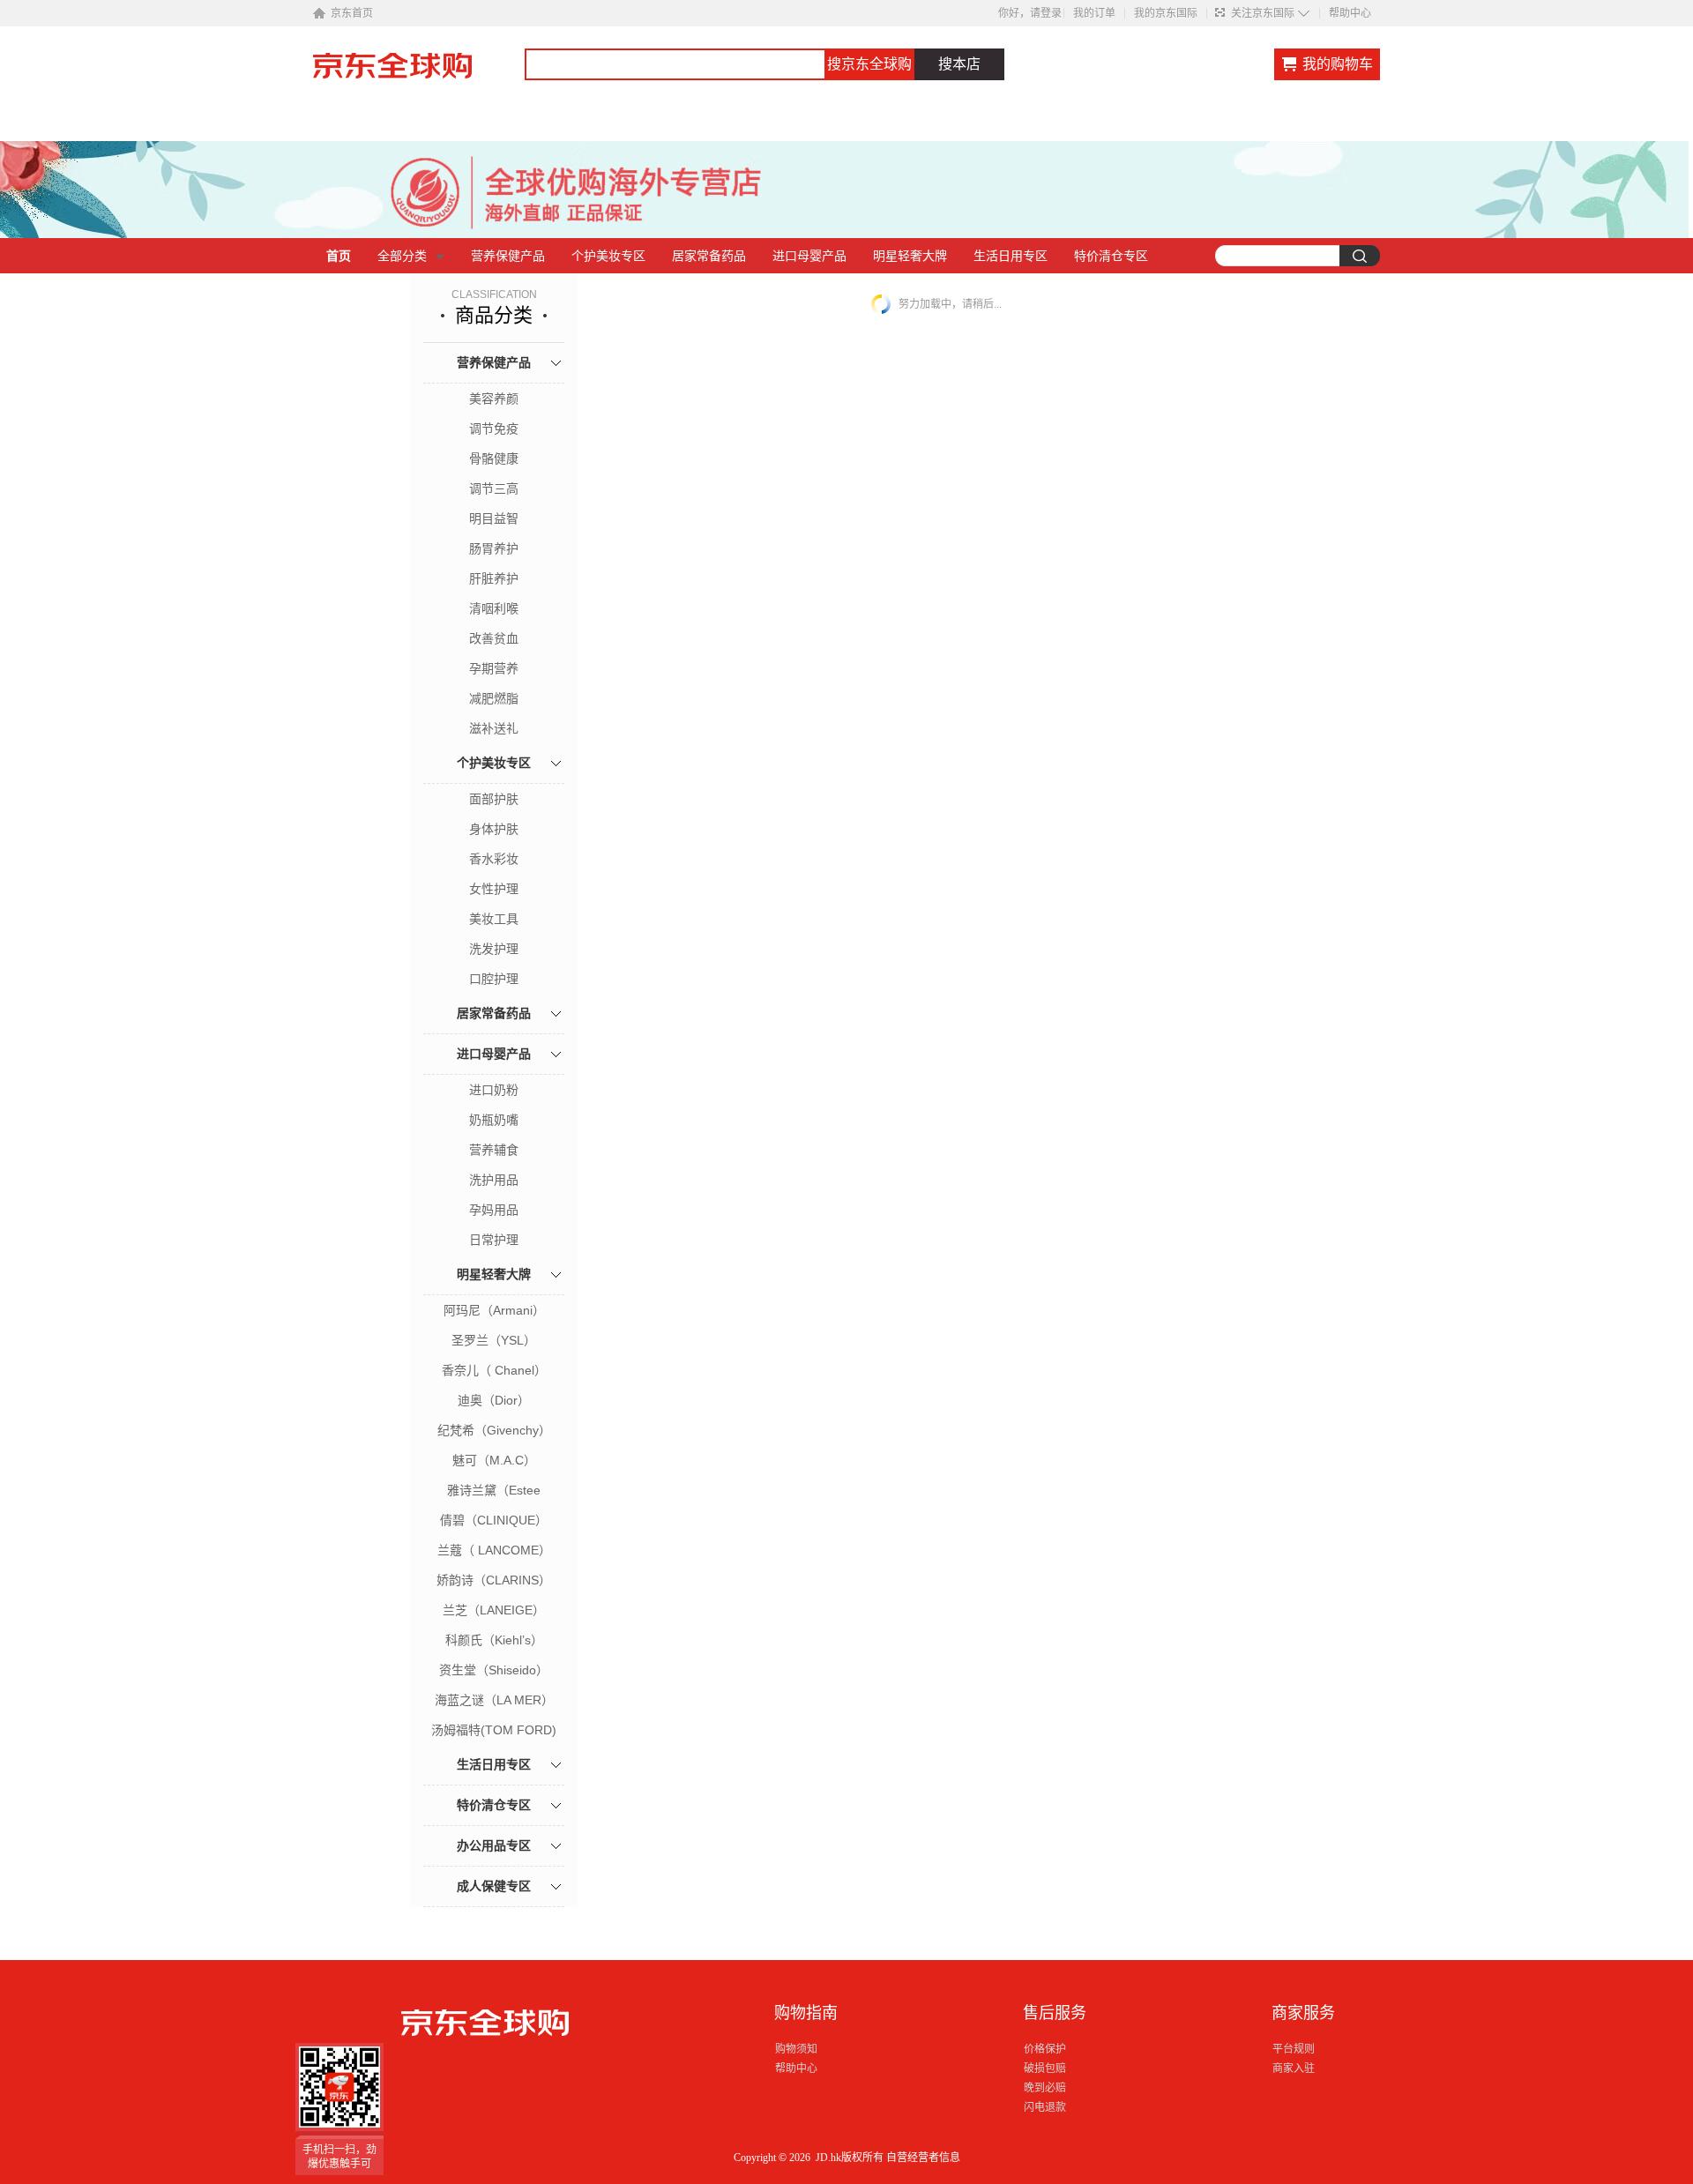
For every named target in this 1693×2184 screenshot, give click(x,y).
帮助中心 (1350, 13)
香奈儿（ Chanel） (494, 1370)
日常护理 (494, 1240)
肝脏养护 (494, 578)
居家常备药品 (709, 256)
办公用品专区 (494, 1845)
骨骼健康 (494, 458)
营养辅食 (494, 1150)
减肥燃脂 (494, 698)
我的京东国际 (1166, 13)
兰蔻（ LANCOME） (494, 1550)
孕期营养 (494, 668)
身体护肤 (494, 829)
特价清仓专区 (1111, 256)
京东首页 (352, 13)
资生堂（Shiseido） (494, 1670)
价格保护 (1045, 2049)
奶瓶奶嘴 (494, 1120)
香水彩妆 (494, 859)
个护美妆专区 (608, 256)
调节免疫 (494, 429)
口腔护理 (494, 979)
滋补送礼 (494, 728)
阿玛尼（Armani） (494, 1310)
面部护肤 (494, 799)
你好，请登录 (1030, 13)
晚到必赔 (1045, 2088)
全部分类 (402, 256)
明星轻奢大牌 (910, 256)
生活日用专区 (1011, 256)
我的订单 (1094, 13)
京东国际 (419, 74)
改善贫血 (494, 638)
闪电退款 (1045, 2107)
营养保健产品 (508, 256)
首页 (339, 256)
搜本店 (959, 64)
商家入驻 (1294, 2068)
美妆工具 (494, 919)
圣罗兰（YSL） (494, 1340)
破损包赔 (1045, 2068)
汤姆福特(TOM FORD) (494, 1730)
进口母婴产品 (809, 256)
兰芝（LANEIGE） (494, 1610)
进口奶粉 (494, 1090)
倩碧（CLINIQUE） (494, 1520)
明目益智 (494, 518)
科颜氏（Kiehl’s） (494, 1640)
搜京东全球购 (869, 64)
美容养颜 (494, 399)
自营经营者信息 (923, 2158)
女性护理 (494, 889)
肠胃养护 (494, 548)
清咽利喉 (494, 608)
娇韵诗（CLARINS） (494, 1580)
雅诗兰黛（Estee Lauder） (494, 1492)
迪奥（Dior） (494, 1400)
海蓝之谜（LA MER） (494, 1700)
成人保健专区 (494, 1886)
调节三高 (494, 488)
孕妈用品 (494, 1210)
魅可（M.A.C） (494, 1460)
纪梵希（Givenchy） (494, 1430)
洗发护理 (494, 949)
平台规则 (1294, 2049)
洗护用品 (494, 1180)
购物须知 (796, 2049)
